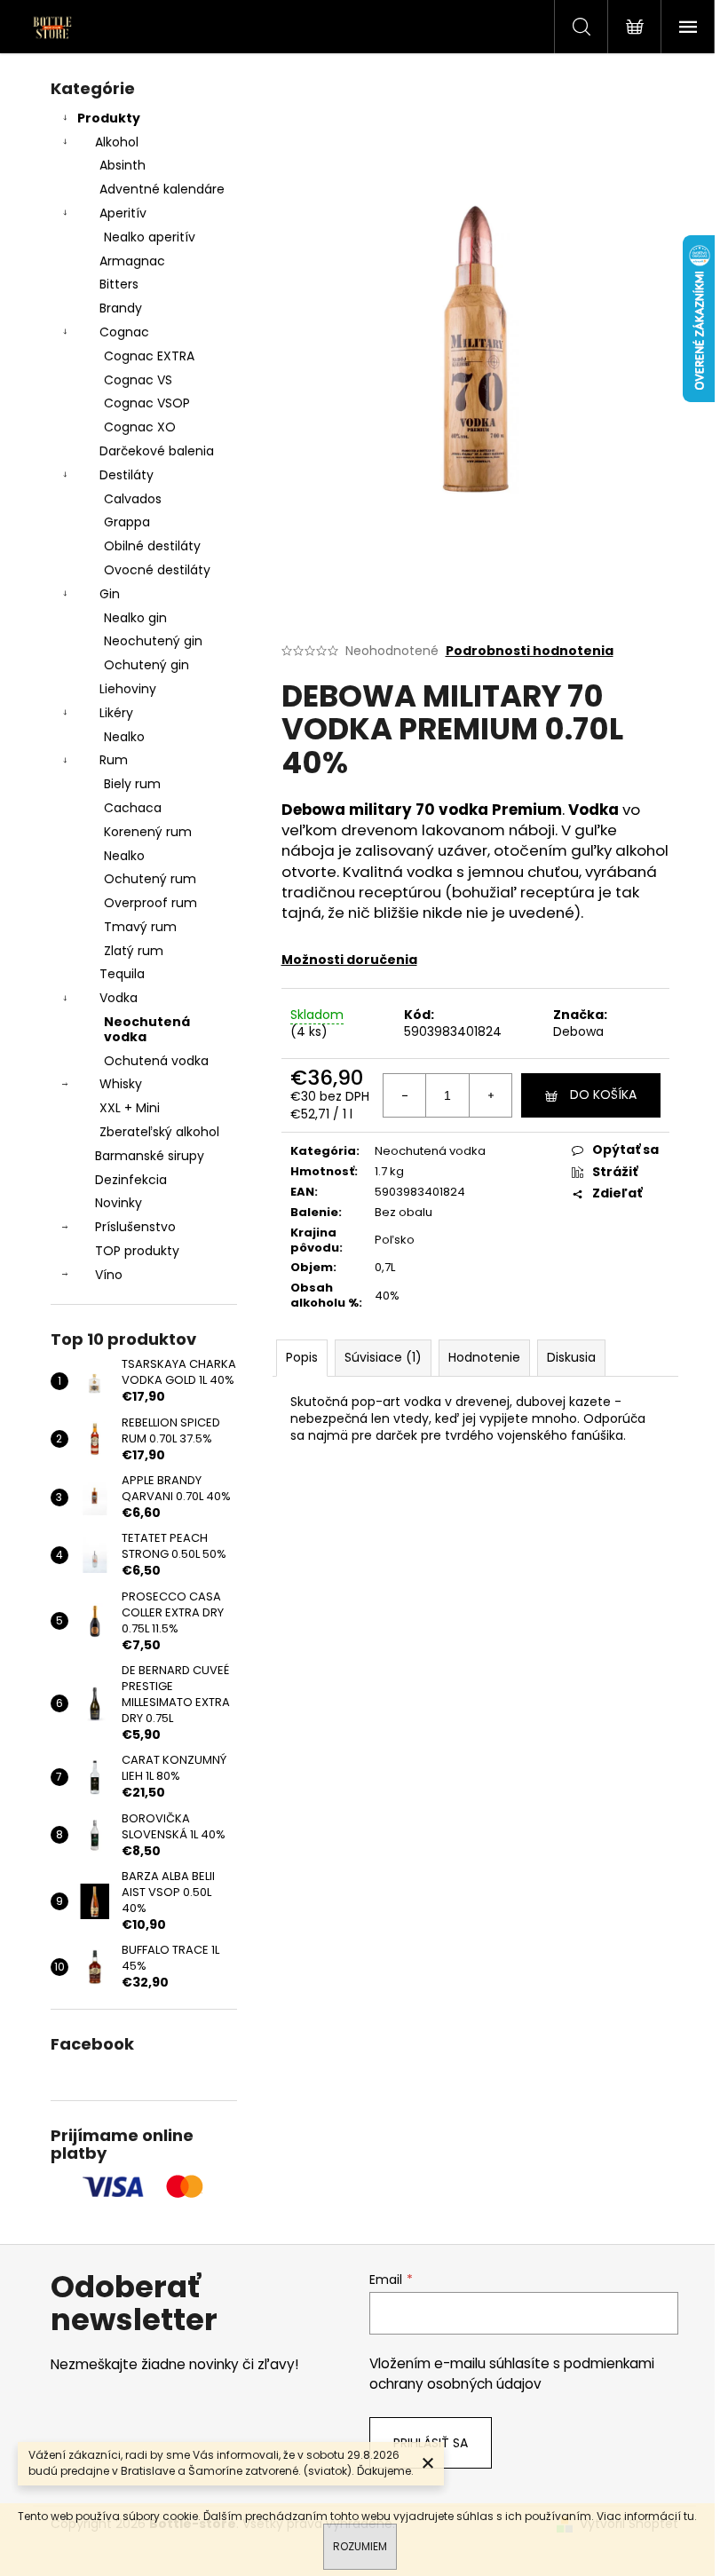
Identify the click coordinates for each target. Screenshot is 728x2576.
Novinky (119, 1203)
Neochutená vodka (147, 1029)
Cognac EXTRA (149, 356)
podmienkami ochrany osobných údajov (512, 2373)
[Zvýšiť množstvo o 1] (490, 1095)
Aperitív (123, 213)
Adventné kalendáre (162, 189)
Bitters (119, 284)
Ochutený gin (146, 665)
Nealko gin (135, 618)
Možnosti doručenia (349, 960)
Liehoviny (128, 689)
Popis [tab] (302, 1357)
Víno (109, 1275)
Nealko (124, 737)
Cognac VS (138, 380)
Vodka (119, 998)
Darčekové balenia (157, 451)
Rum (114, 760)
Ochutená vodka (156, 1061)
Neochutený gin (153, 641)
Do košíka (603, 1094)
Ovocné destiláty (157, 570)
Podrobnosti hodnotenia (530, 651)
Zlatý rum (134, 951)
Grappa (127, 522)
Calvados (133, 499)
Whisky (121, 1084)
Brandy (121, 308)
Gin (110, 594)
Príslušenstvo (135, 1227)
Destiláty (127, 475)
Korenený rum (148, 832)
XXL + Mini (130, 1108)
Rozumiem (360, 2546)
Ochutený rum (150, 879)
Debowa (578, 1031)
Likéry (116, 713)
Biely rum (132, 784)
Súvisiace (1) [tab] (383, 1357)
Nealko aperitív (150, 237)
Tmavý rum (140, 927)
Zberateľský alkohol (159, 1132)
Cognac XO (140, 427)
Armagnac (132, 261)
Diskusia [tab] (571, 1357)
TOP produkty (137, 1251)
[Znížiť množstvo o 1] (405, 1095)
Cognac (124, 332)
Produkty (109, 118)
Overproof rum (150, 903)
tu (689, 2516)
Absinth (123, 165)
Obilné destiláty (152, 546)
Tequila (122, 974)
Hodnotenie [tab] (484, 1357)
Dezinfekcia (131, 1180)
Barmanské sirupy (150, 1156)
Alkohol (117, 142)
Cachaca (133, 808)
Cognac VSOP (147, 403)
